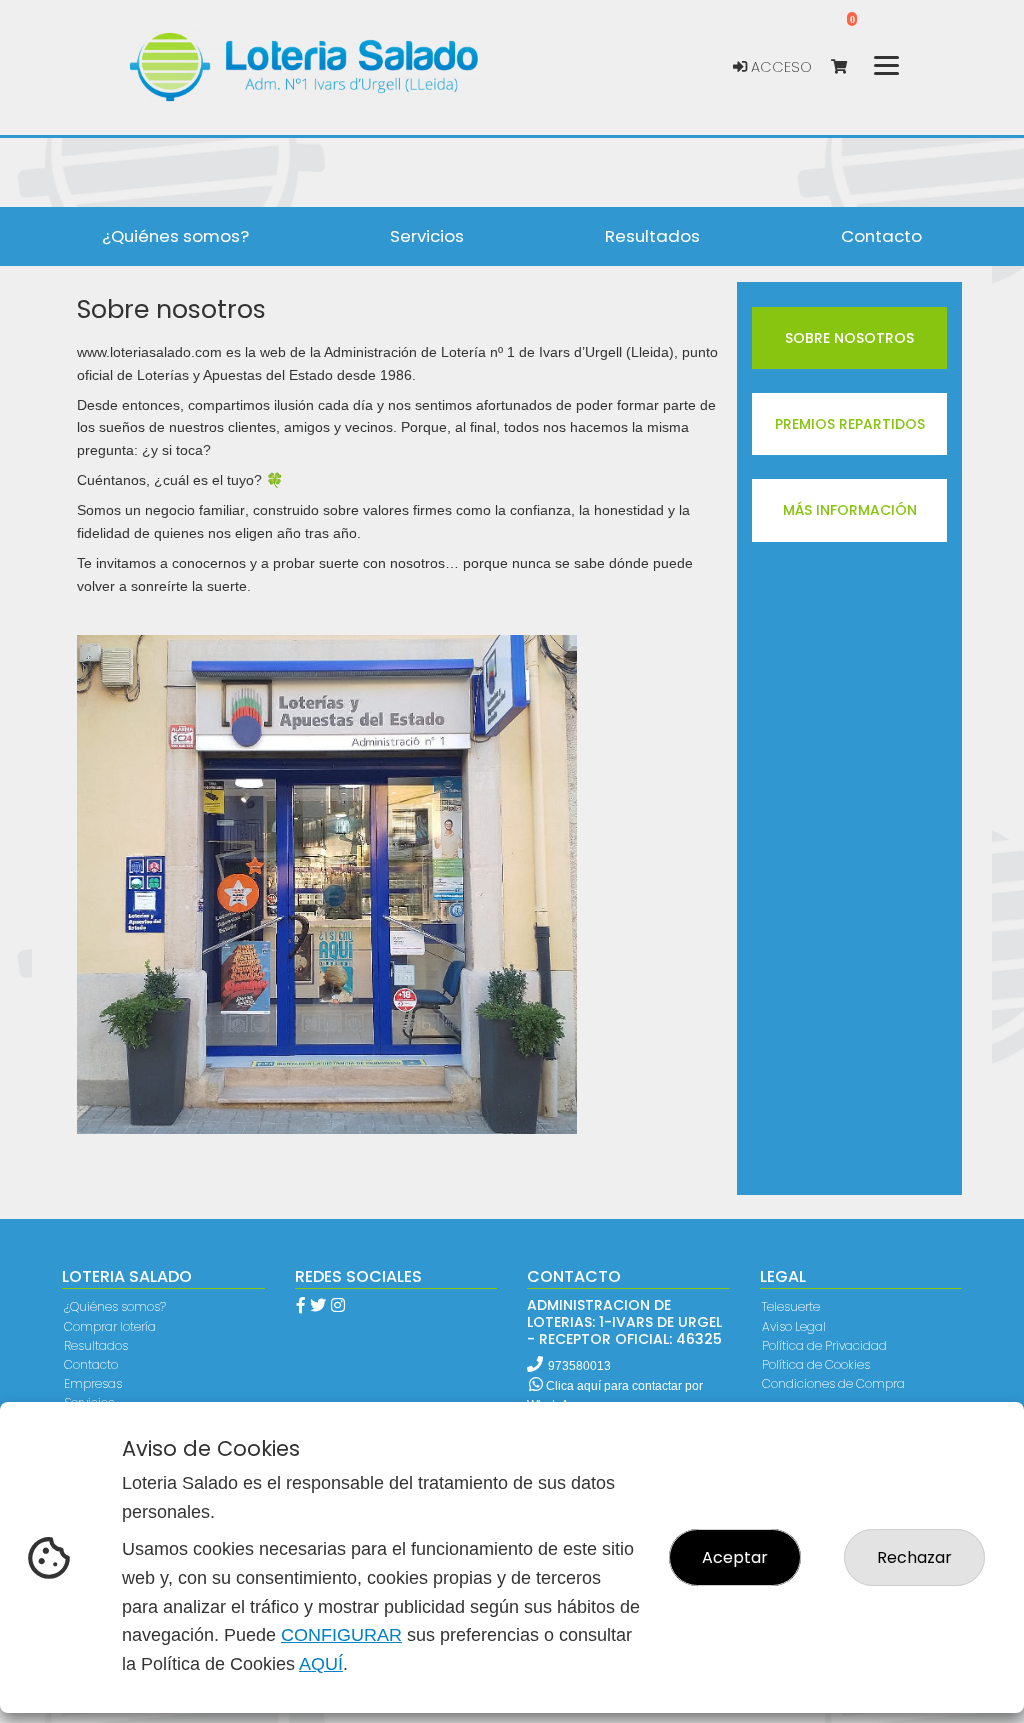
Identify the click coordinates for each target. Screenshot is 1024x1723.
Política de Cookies (816, 1364)
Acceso (779, 67)
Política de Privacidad (824, 1345)
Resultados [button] (652, 236)
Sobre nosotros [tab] (849, 338)
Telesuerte (791, 1306)
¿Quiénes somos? (115, 1306)
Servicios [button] (427, 236)
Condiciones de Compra (833, 1383)
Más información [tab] (850, 510)
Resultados (96, 1345)
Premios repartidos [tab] (850, 424)
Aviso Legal (794, 1326)
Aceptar (735, 1557)
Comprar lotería (110, 1326)
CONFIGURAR (341, 1635)
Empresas (93, 1383)
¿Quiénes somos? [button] (175, 236)
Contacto (91, 1364)
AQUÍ (321, 1664)
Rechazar (914, 1557)
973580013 (579, 1366)
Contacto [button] (881, 236)
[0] (848, 67)
